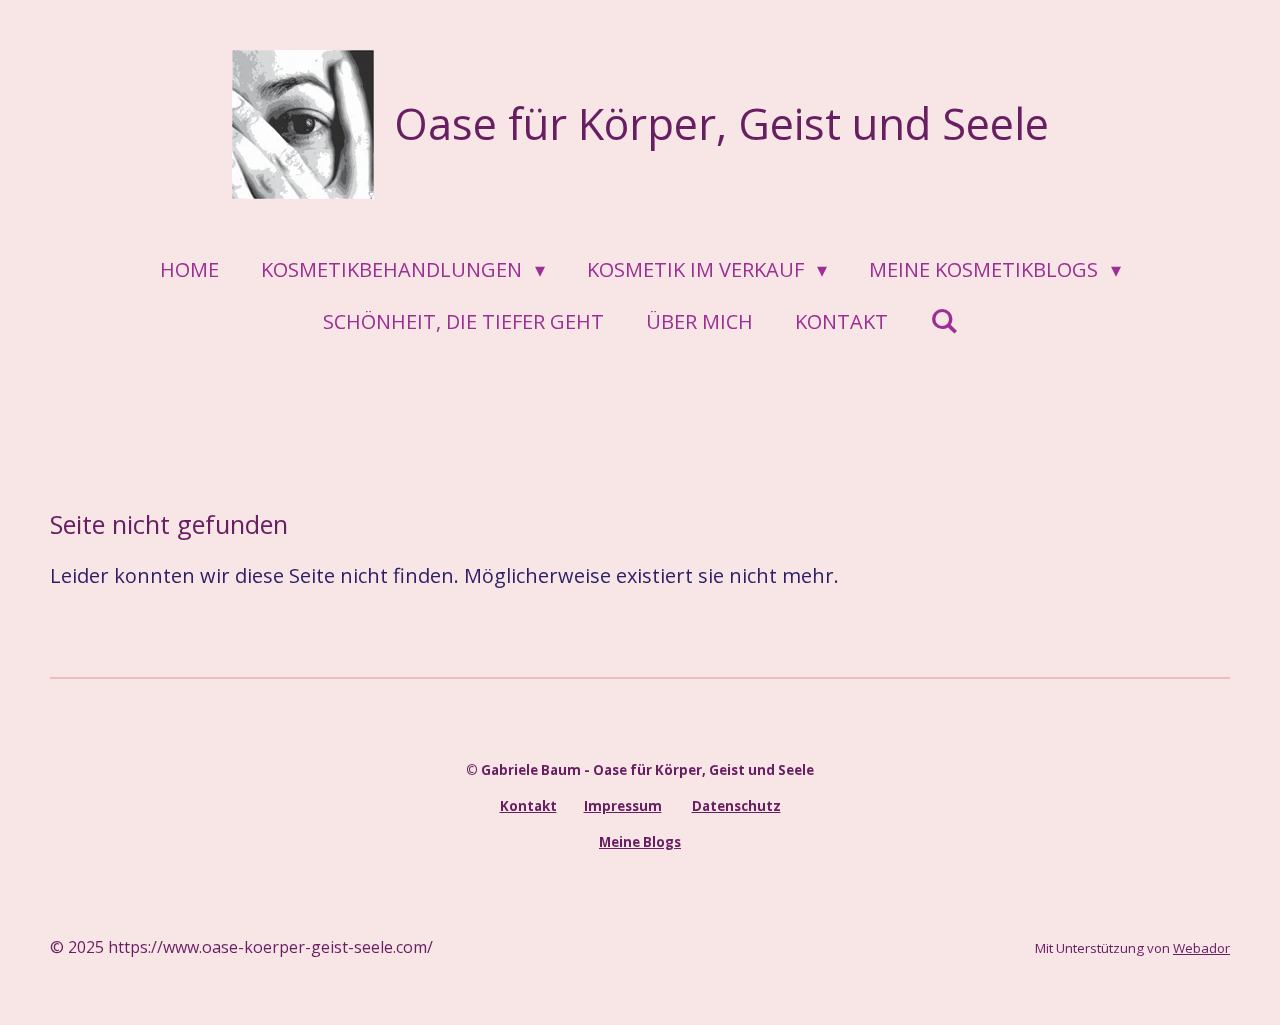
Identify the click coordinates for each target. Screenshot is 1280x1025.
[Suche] (944, 320)
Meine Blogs (640, 842)
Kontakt (528, 806)
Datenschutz (736, 806)
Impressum (623, 806)
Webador (1201, 948)
